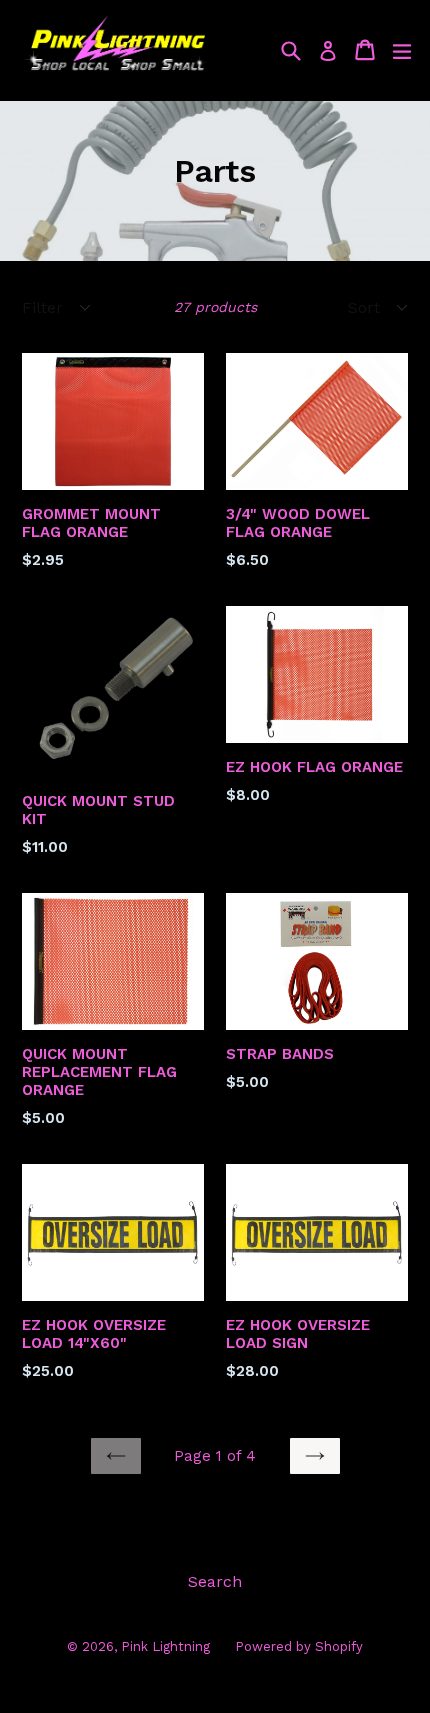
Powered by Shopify (299, 1646)
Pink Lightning (165, 1646)
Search (215, 1581)
